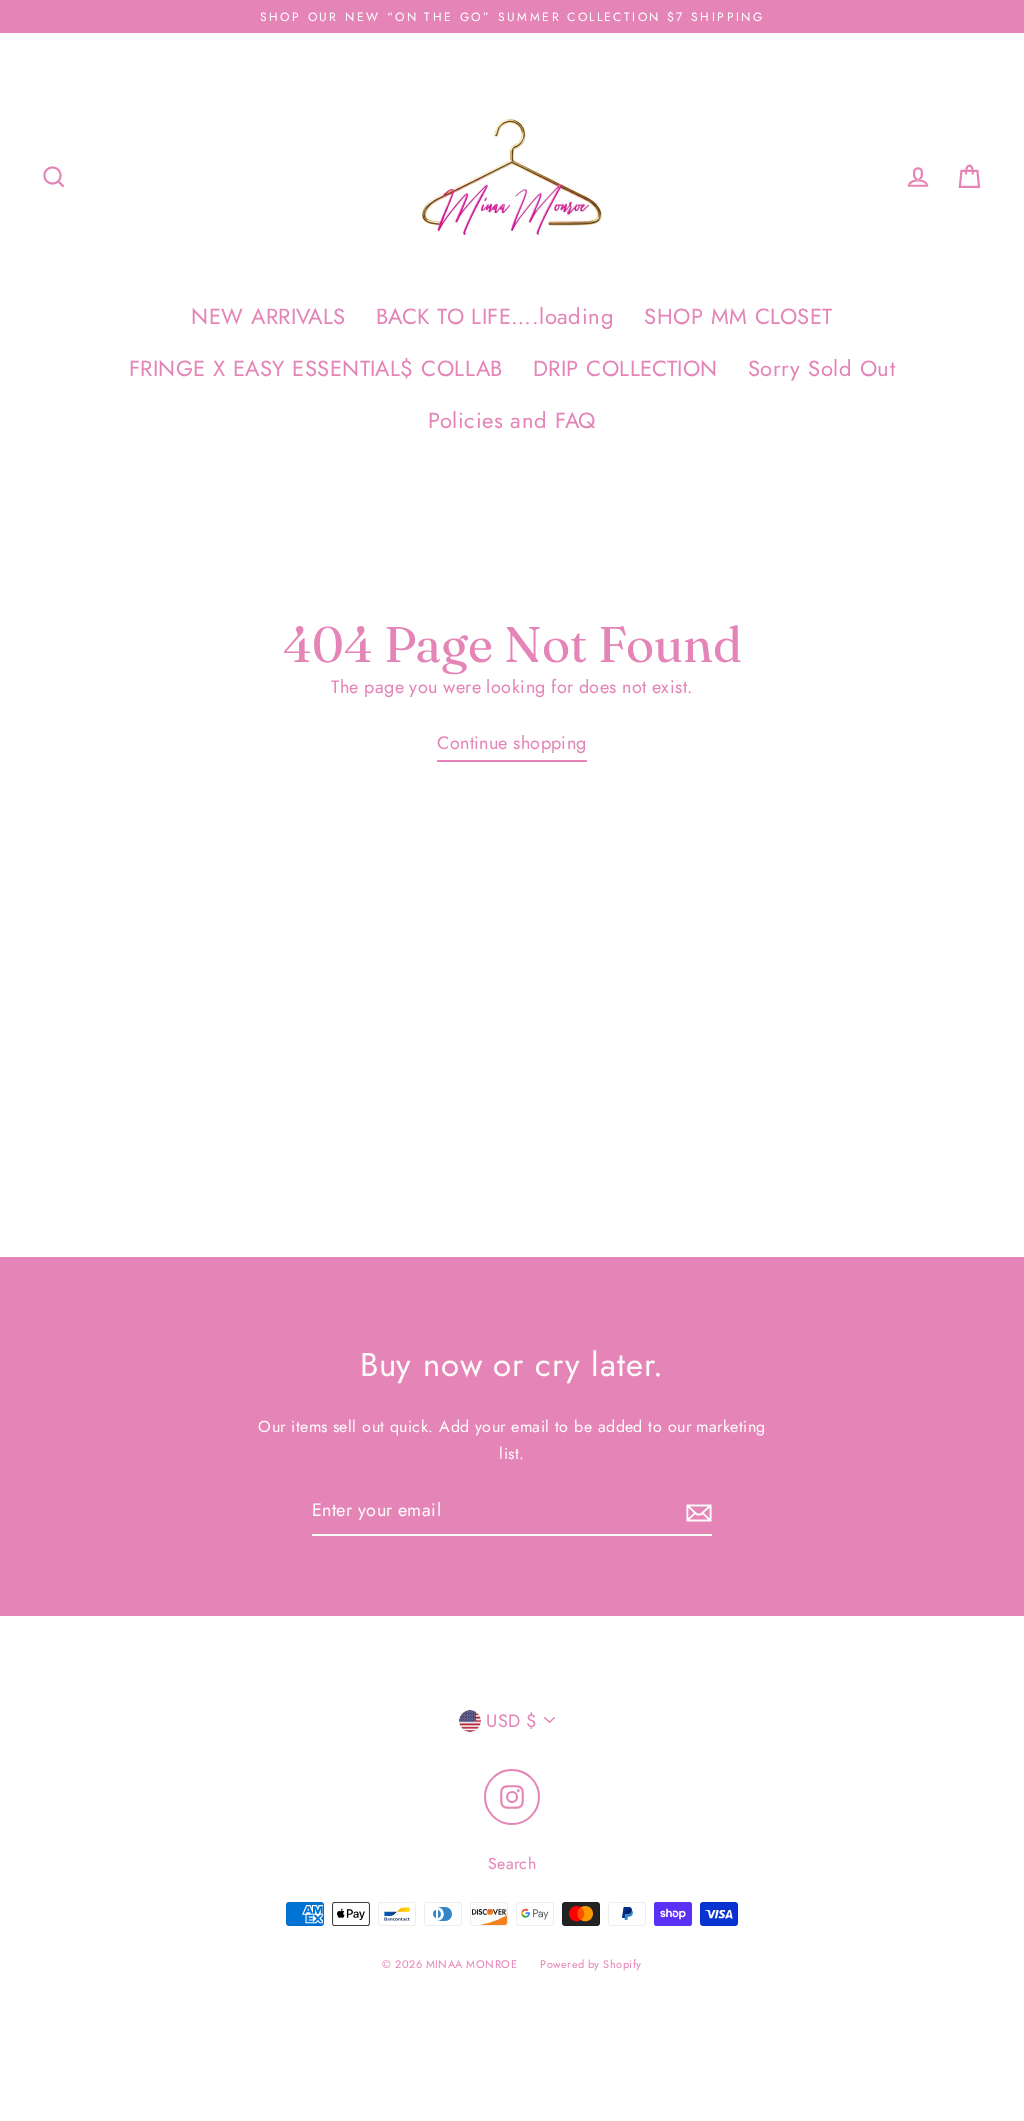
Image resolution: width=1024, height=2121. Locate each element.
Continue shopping (512, 743)
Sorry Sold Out (821, 368)
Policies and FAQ (511, 420)
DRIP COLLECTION (625, 368)
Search (512, 1863)
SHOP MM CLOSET (738, 316)
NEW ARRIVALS (268, 316)
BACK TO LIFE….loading (495, 316)
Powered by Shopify (590, 1964)
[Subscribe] (696, 1511)
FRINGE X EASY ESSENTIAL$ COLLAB (316, 368)
